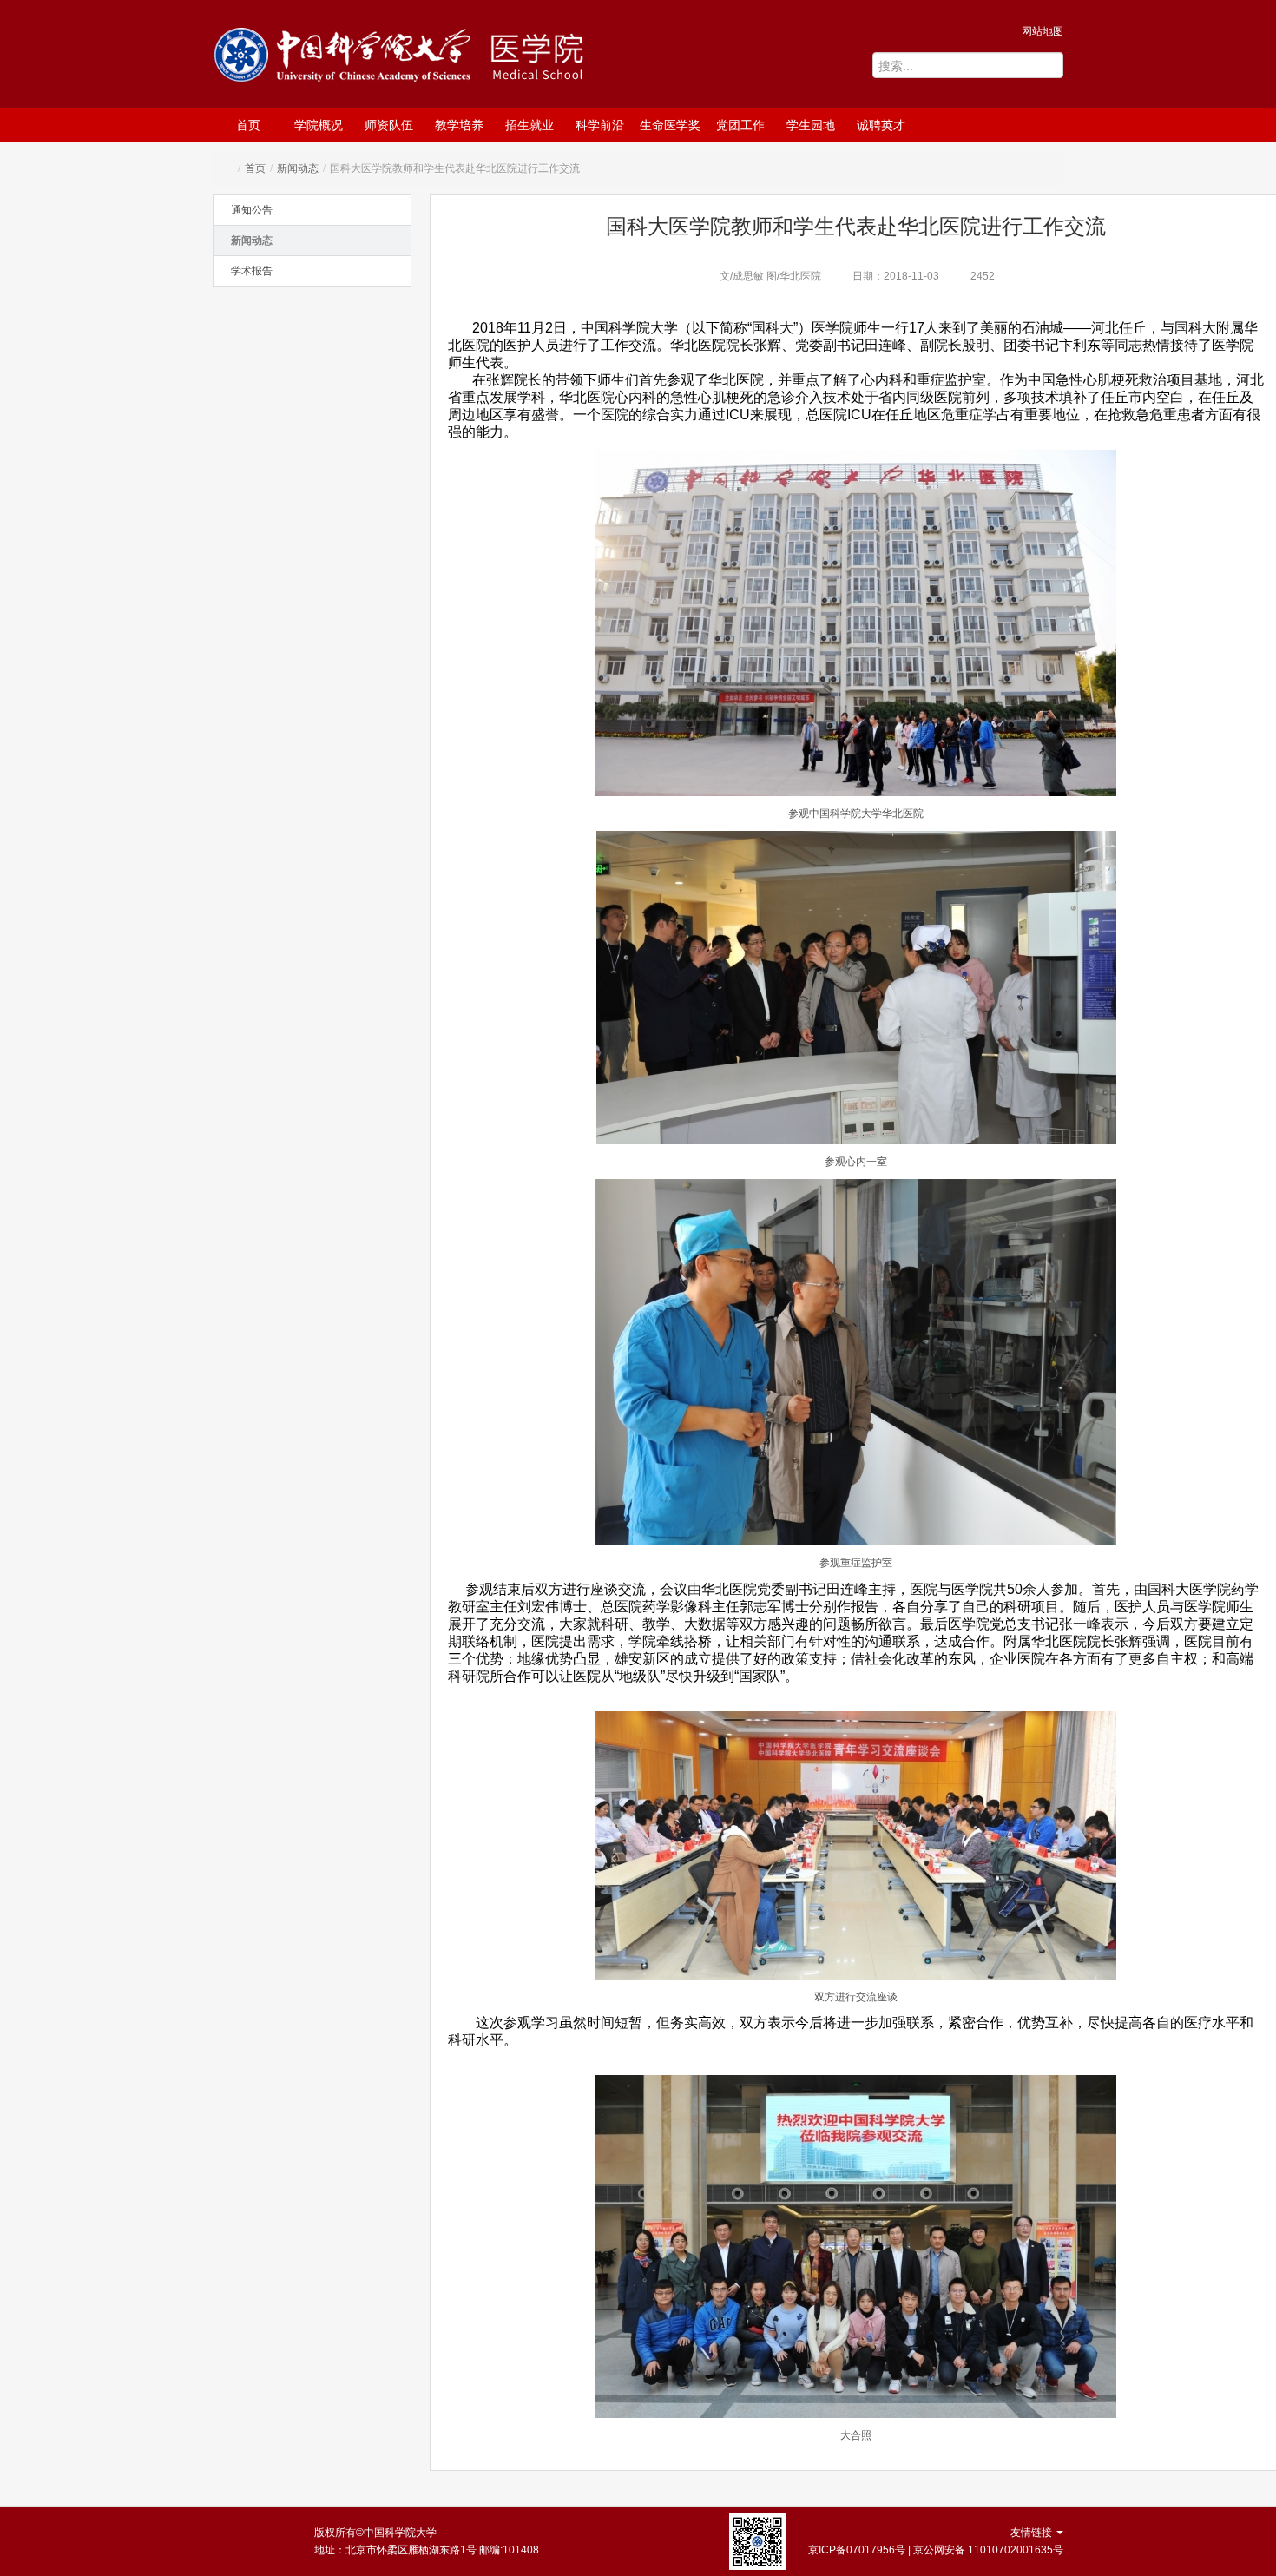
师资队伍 (389, 125)
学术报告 (252, 271)
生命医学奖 (670, 125)
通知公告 (252, 210)
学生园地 (811, 125)
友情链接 (1033, 2533)
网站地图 (1043, 31)
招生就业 (529, 125)
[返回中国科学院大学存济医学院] (565, 56)
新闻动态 (298, 168)
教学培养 (459, 125)
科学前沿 (600, 125)
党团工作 (740, 125)
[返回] (346, 58)
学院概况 (319, 125)
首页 (248, 125)
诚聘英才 (881, 125)
